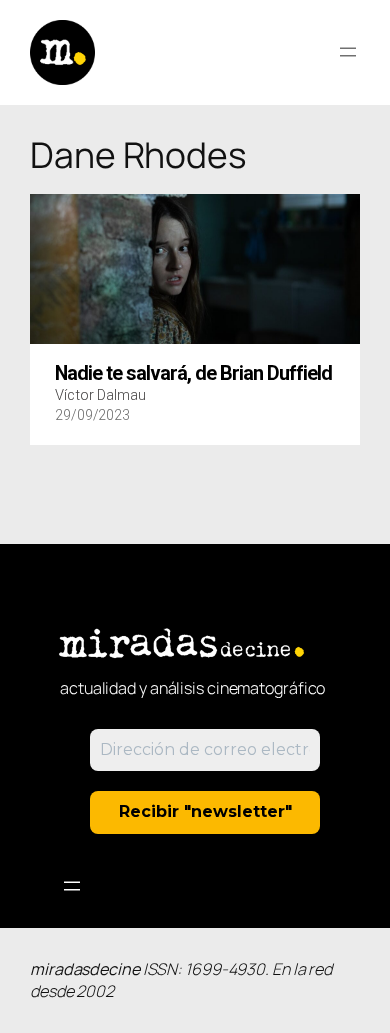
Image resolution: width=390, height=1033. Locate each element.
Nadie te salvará (193, 374)
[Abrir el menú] (348, 52)
